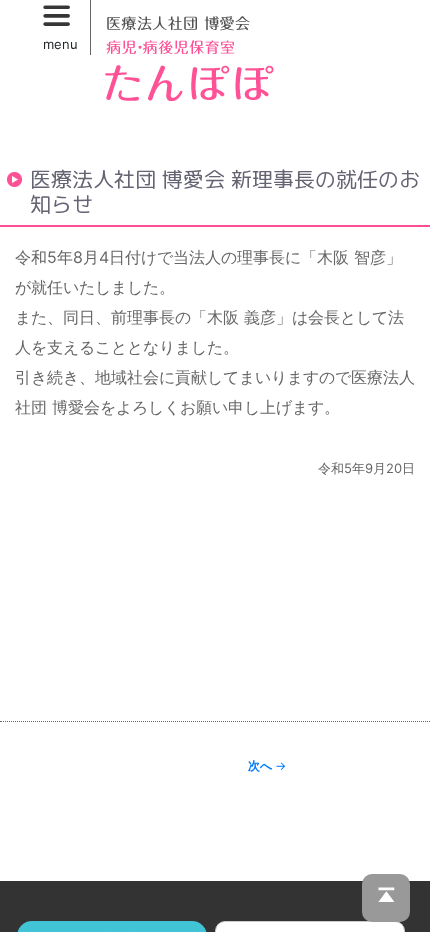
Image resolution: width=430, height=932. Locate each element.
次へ (267, 765)
